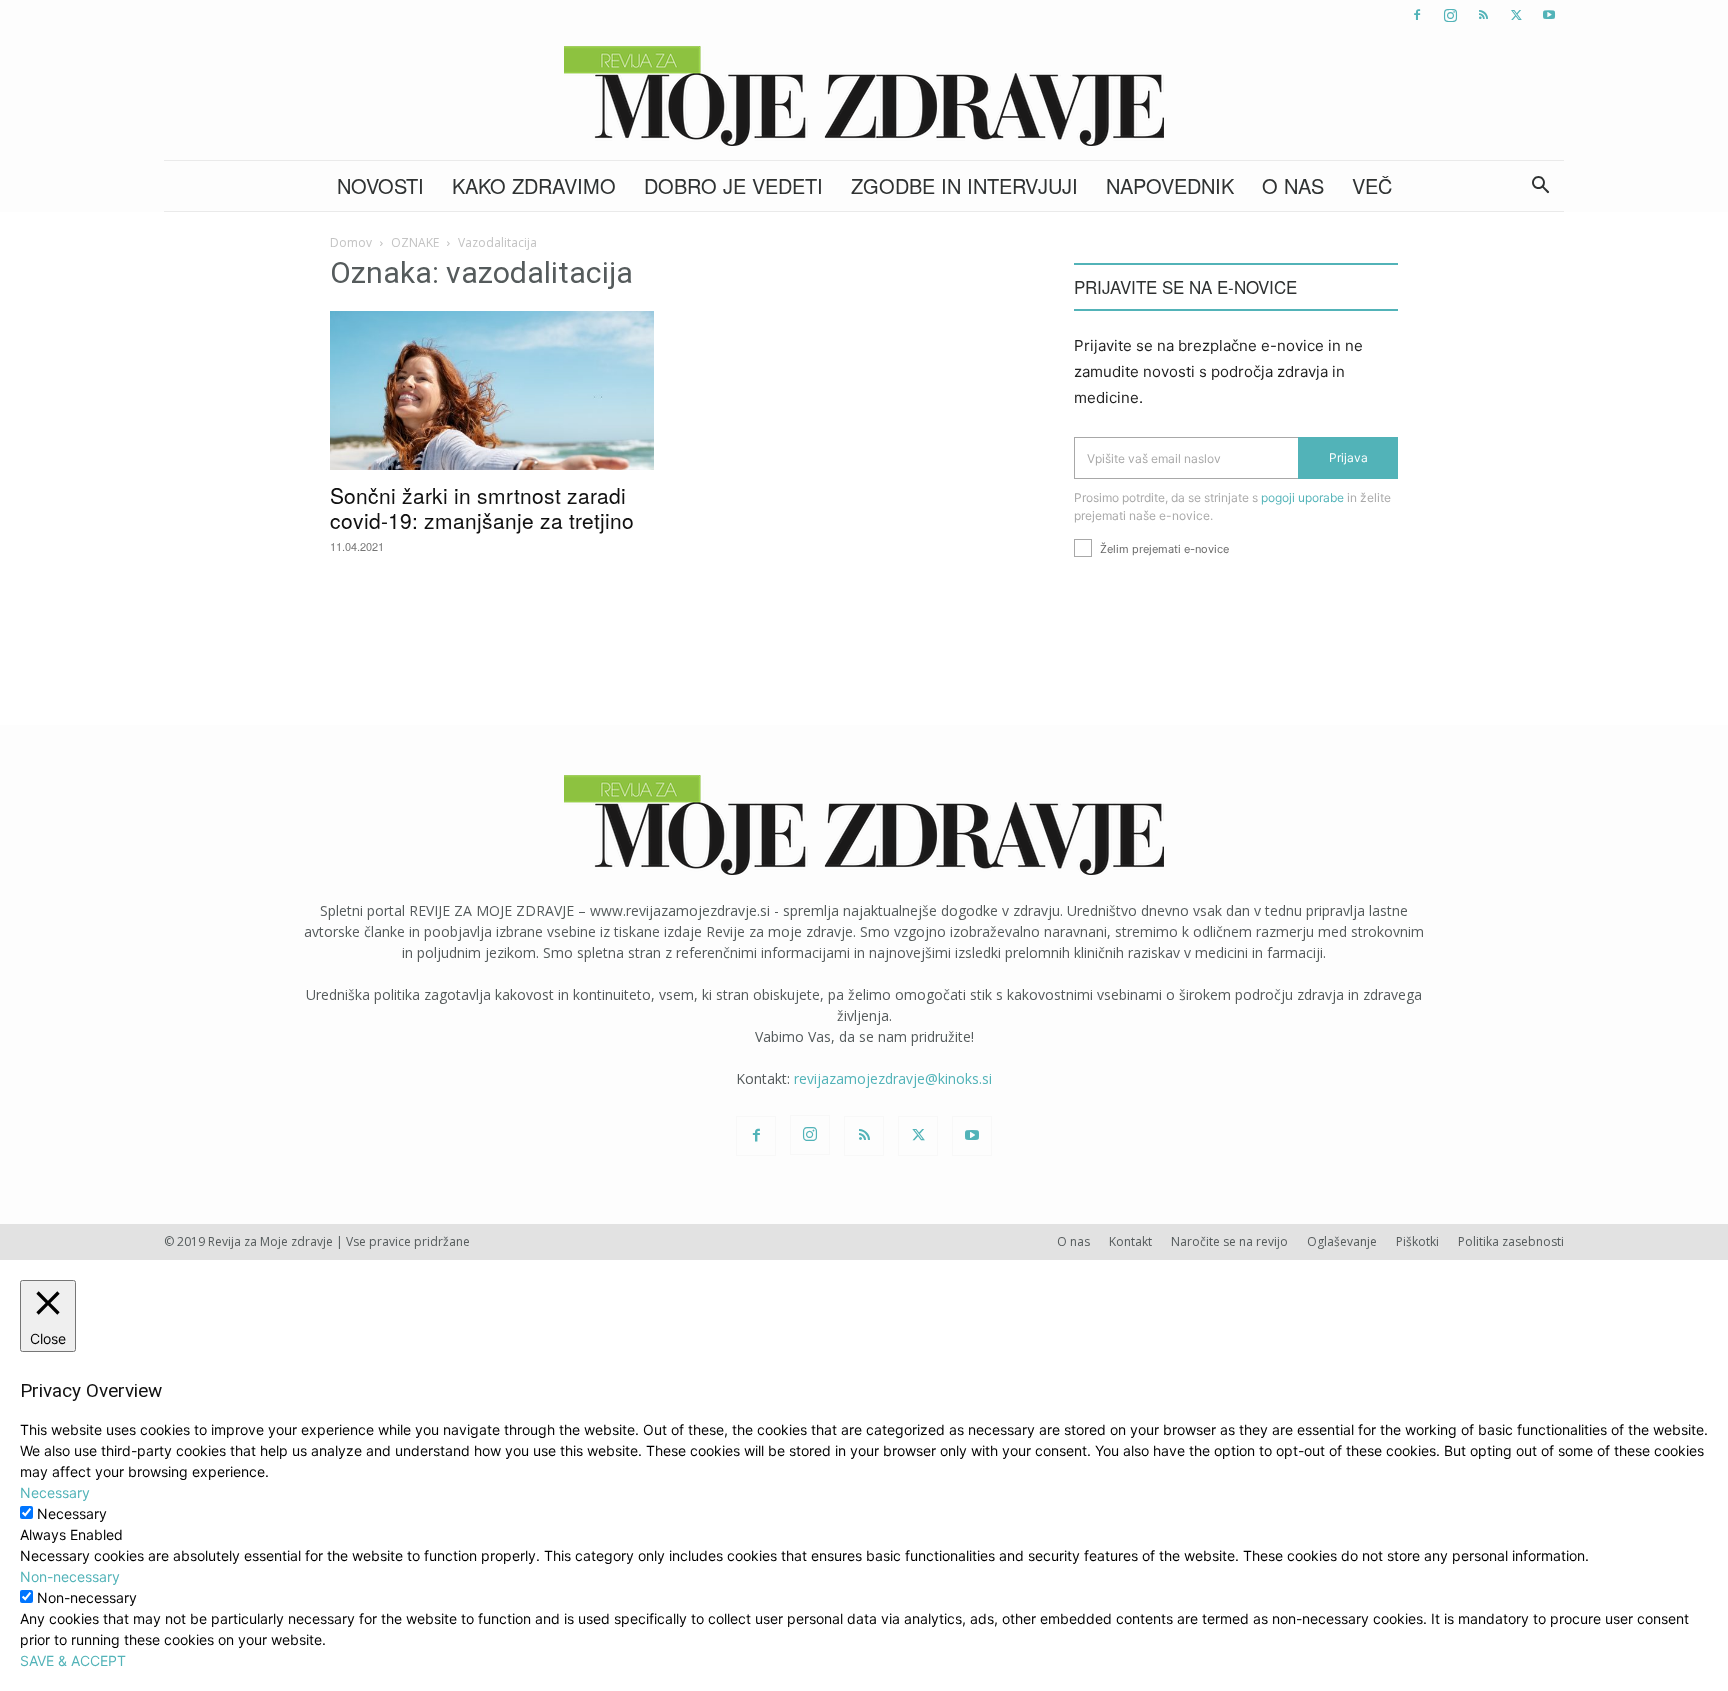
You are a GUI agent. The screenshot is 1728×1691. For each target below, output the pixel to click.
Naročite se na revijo (1229, 1241)
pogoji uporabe (1302, 497)
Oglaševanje (1342, 1241)
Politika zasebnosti (1511, 1241)
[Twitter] (1516, 15)
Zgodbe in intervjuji (964, 185)
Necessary (72, 1513)
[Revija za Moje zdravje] (864, 96)
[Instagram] (1450, 15)
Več (1372, 185)
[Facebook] (1417, 15)
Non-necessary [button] (70, 1576)
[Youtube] (1549, 15)
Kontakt (1130, 1241)
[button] (1540, 187)
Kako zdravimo (534, 185)
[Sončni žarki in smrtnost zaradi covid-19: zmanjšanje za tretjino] (492, 390)
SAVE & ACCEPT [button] (73, 1660)
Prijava (1348, 457)
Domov (351, 242)
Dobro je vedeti (733, 185)
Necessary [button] (55, 1492)
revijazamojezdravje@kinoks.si (893, 1078)
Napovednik (1170, 185)
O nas (1293, 185)
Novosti (380, 185)
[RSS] (1483, 15)
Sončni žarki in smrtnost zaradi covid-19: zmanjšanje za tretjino (482, 507)
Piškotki (1417, 1241)
